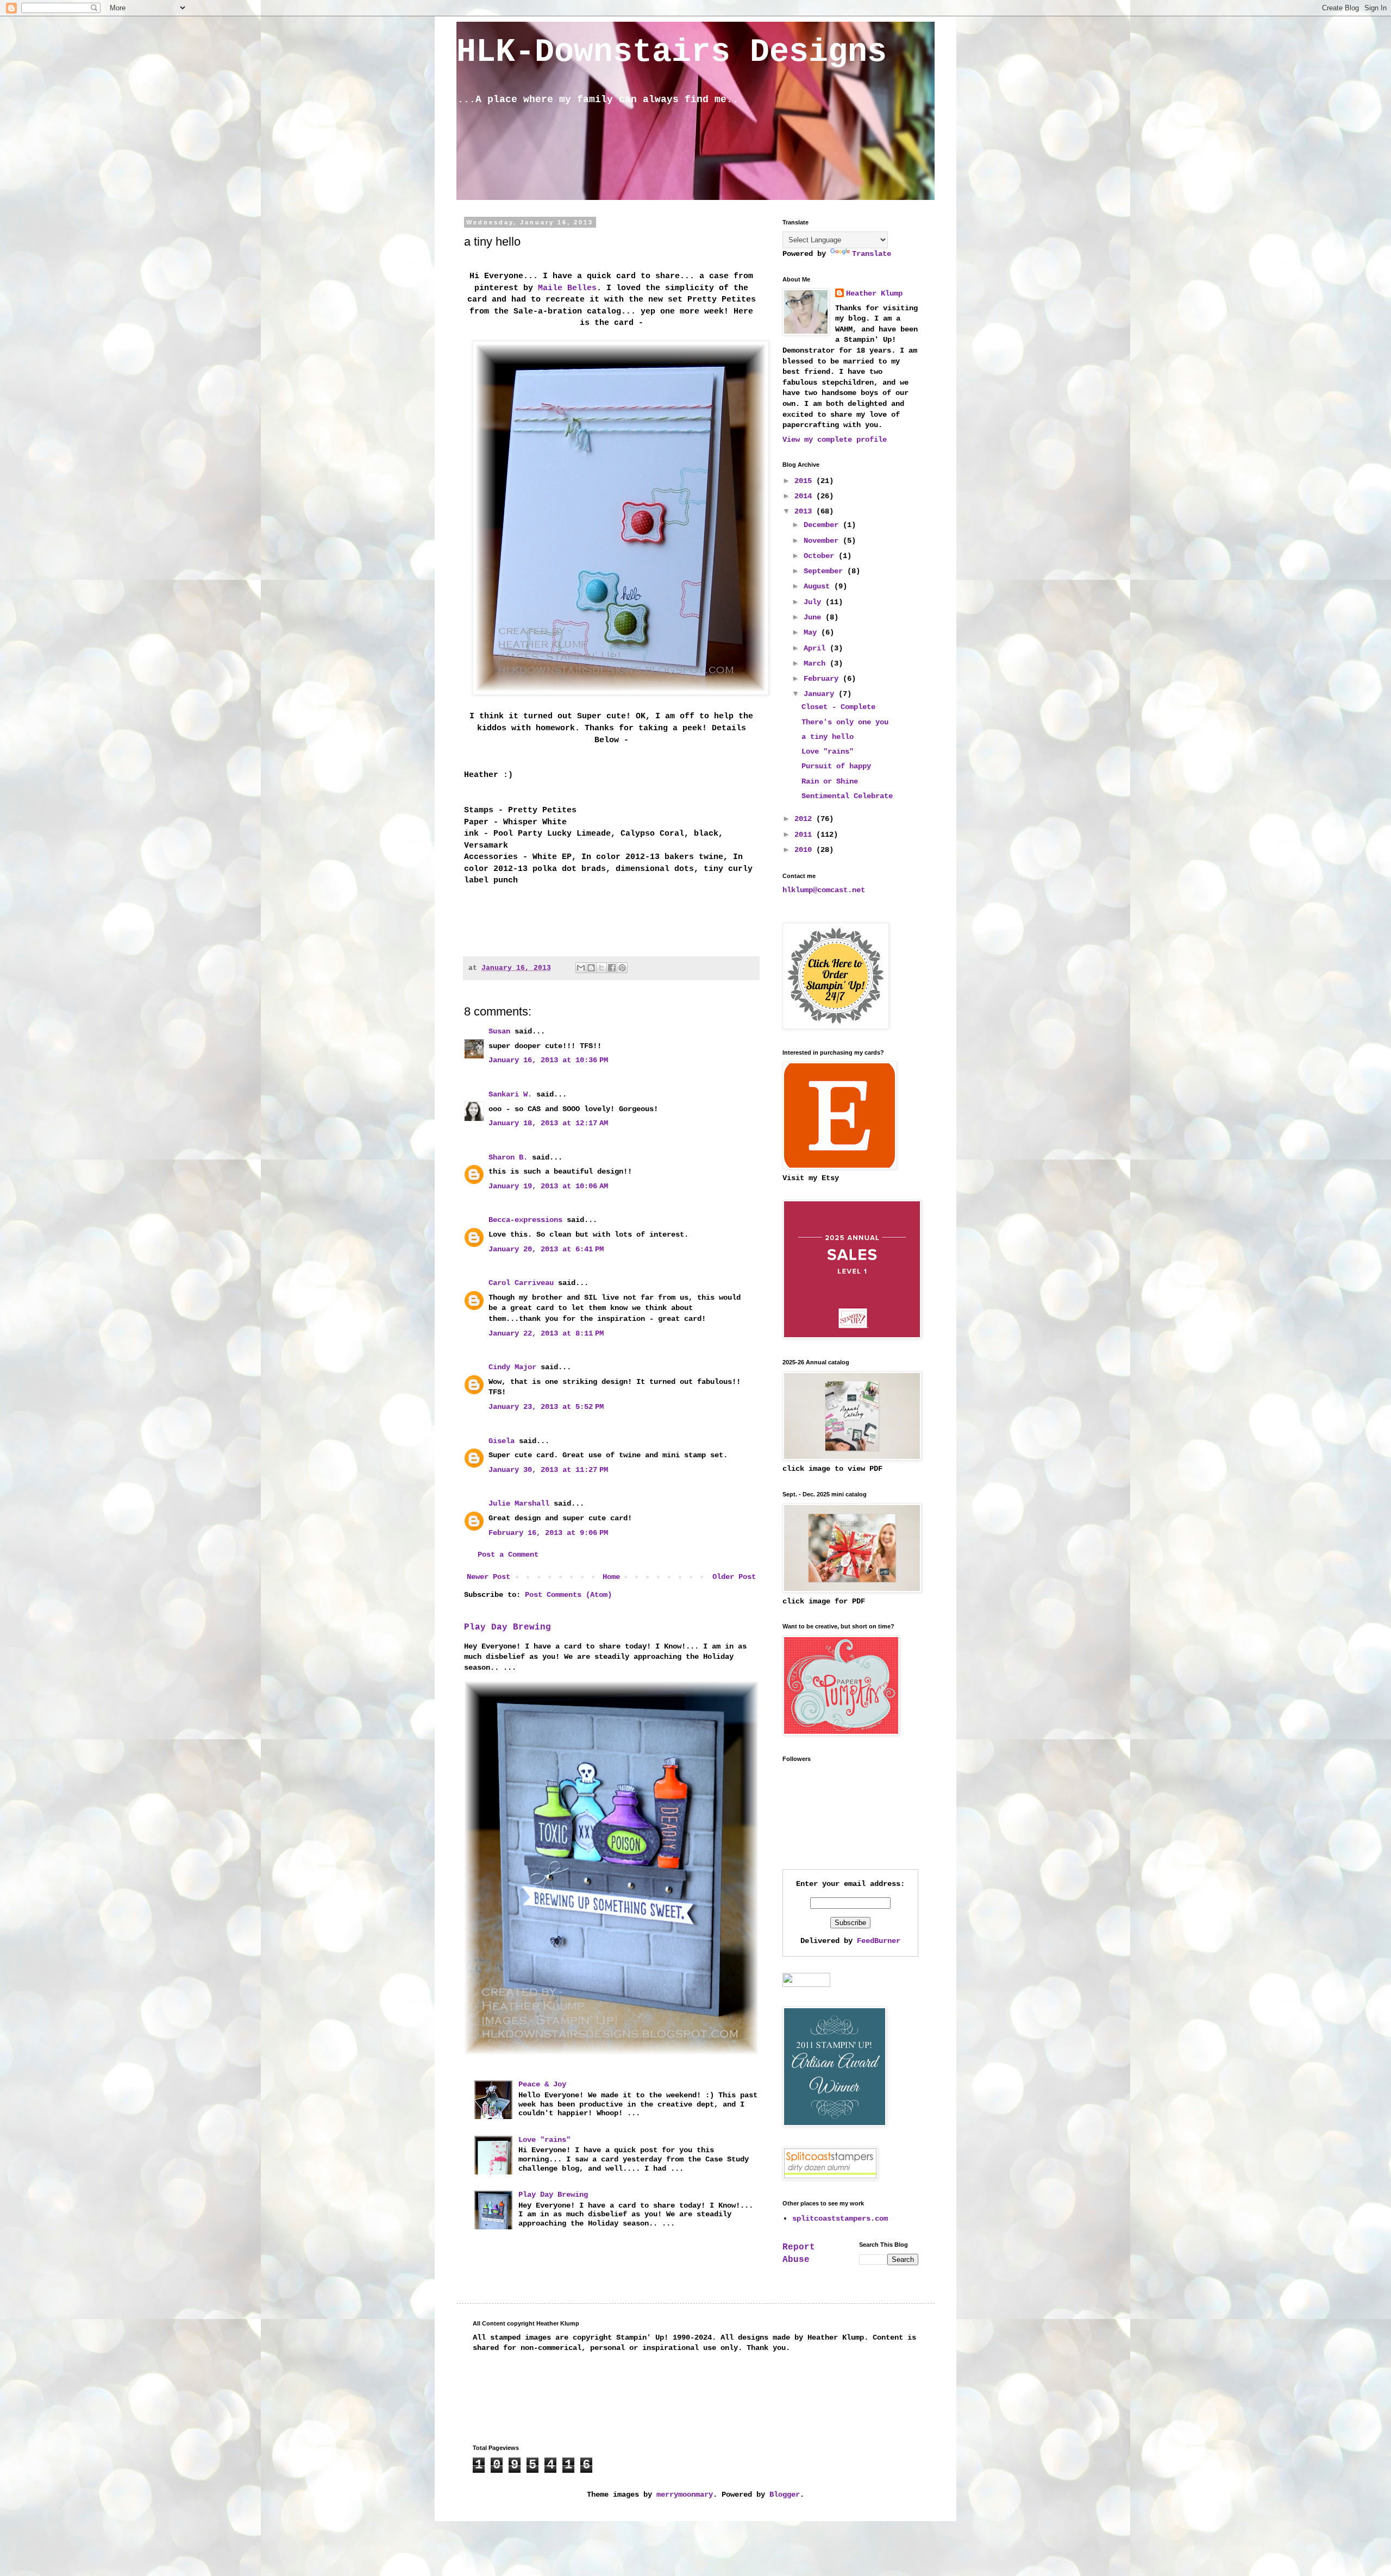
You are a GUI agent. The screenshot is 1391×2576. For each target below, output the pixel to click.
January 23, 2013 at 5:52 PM (546, 1407)
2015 (805, 481)
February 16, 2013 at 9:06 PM (548, 1533)
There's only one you (845, 722)
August (819, 586)
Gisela (502, 1441)
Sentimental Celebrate (847, 796)
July (814, 602)
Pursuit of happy (836, 766)
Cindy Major (512, 1367)
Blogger (785, 2494)
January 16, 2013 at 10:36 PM (548, 1060)
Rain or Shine (830, 781)
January (821, 694)
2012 (805, 819)
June (814, 617)
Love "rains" (544, 2140)
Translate (872, 254)
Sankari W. (510, 1094)
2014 (805, 496)
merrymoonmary (685, 2494)
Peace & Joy (542, 2084)
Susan (499, 1031)
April (817, 648)
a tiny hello (828, 737)
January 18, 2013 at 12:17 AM (548, 1123)
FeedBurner (879, 1941)
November (823, 541)
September (825, 571)
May (812, 632)
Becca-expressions (525, 1220)
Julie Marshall (519, 1503)
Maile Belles (567, 288)
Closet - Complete (838, 707)
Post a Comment (508, 1555)
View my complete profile (835, 440)
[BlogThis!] (591, 968)
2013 (805, 511)
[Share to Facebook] (612, 968)
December (823, 525)
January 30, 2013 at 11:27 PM (548, 1470)
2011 (805, 835)
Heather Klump (874, 293)
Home (611, 1577)
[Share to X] (601, 968)
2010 (805, 850)
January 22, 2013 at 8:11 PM (546, 1333)
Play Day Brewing (507, 1627)
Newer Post (488, 1577)
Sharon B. (508, 1157)
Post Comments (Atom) (568, 1595)
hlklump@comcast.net (824, 890)
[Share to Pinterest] (622, 968)
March (817, 663)
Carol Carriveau (521, 1283)
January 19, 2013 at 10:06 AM (548, 1186)
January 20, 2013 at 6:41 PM (546, 1249)
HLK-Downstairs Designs (672, 52)
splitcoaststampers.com (840, 2218)
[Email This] (581, 968)
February (823, 679)
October (821, 556)
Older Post (734, 1577)
